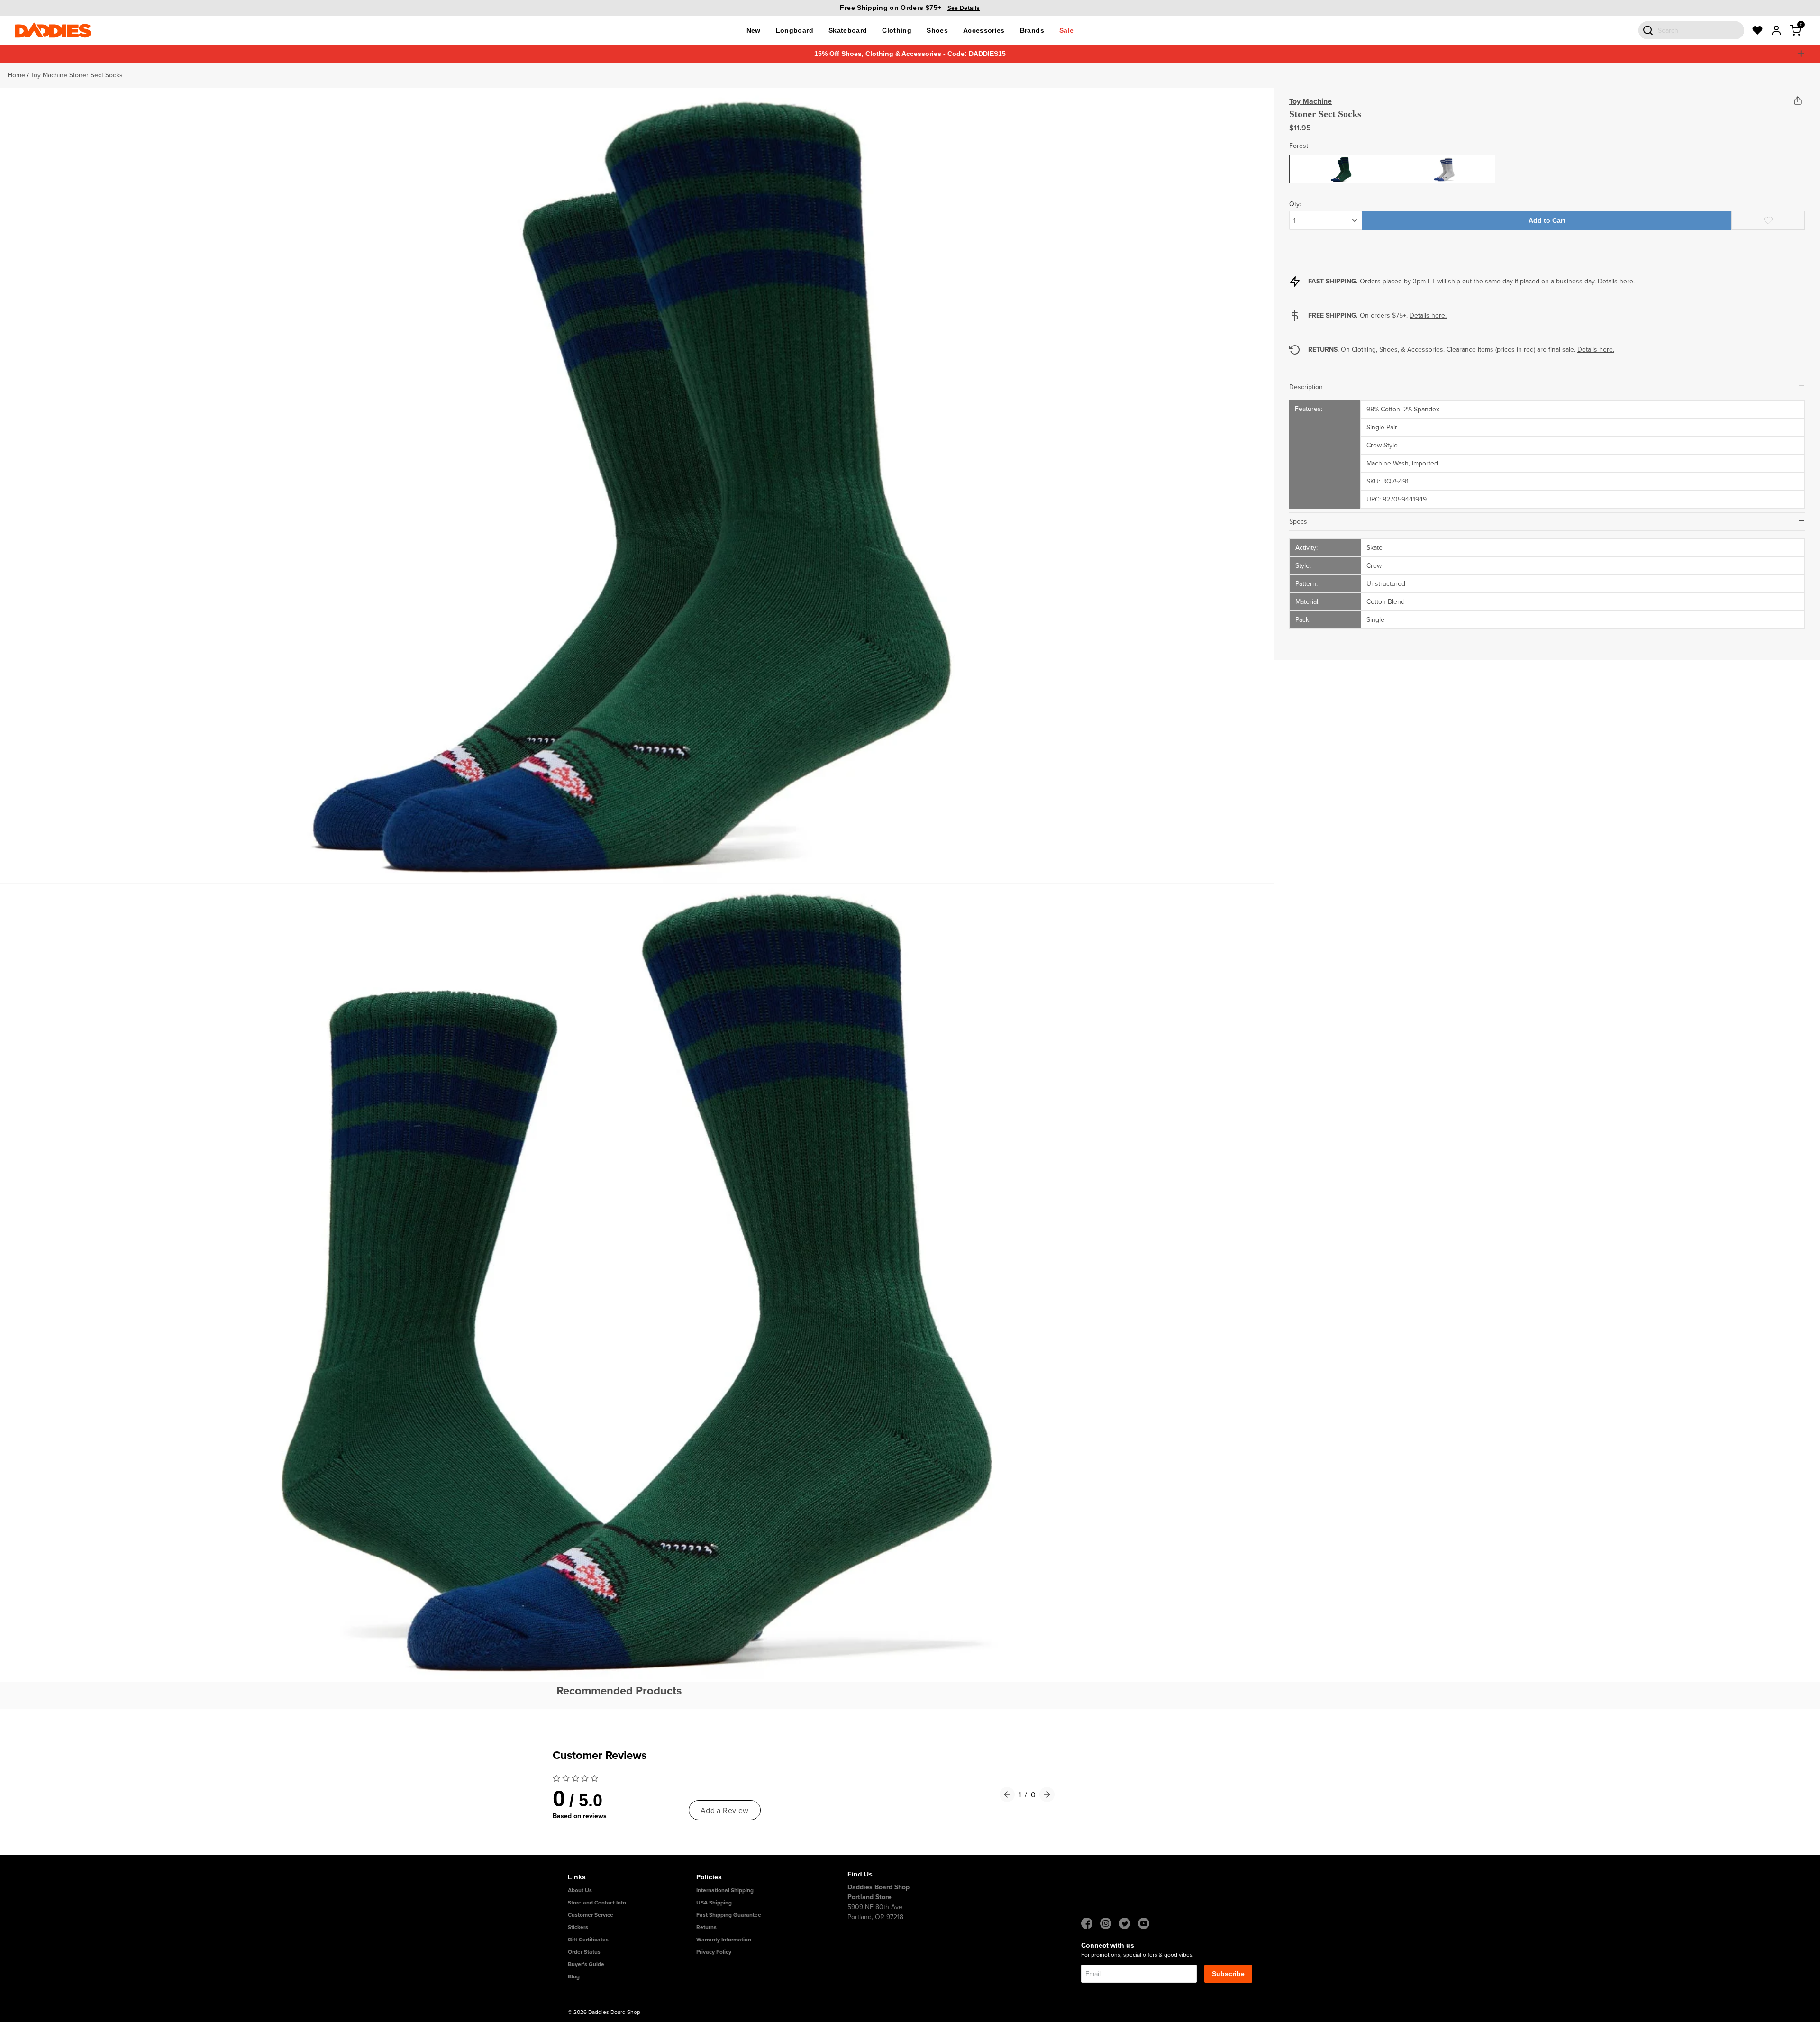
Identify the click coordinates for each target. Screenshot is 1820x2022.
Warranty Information (724, 1939)
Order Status (584, 1952)
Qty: (1295, 204)
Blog (574, 1976)
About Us (580, 1890)
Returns (706, 1927)
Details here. (1616, 281)
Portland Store (869, 1897)
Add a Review (725, 1810)
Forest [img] (1341, 162)
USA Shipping (714, 1902)
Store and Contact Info (597, 1902)
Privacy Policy (714, 1952)
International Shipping (725, 1890)
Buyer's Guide (586, 1964)
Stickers (578, 1927)
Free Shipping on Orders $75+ (910, 8)
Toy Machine (1310, 101)
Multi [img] (1444, 162)
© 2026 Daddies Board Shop (604, 2012)
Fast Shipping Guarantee (729, 1915)
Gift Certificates (588, 1939)
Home (16, 75)
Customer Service (591, 1915)
